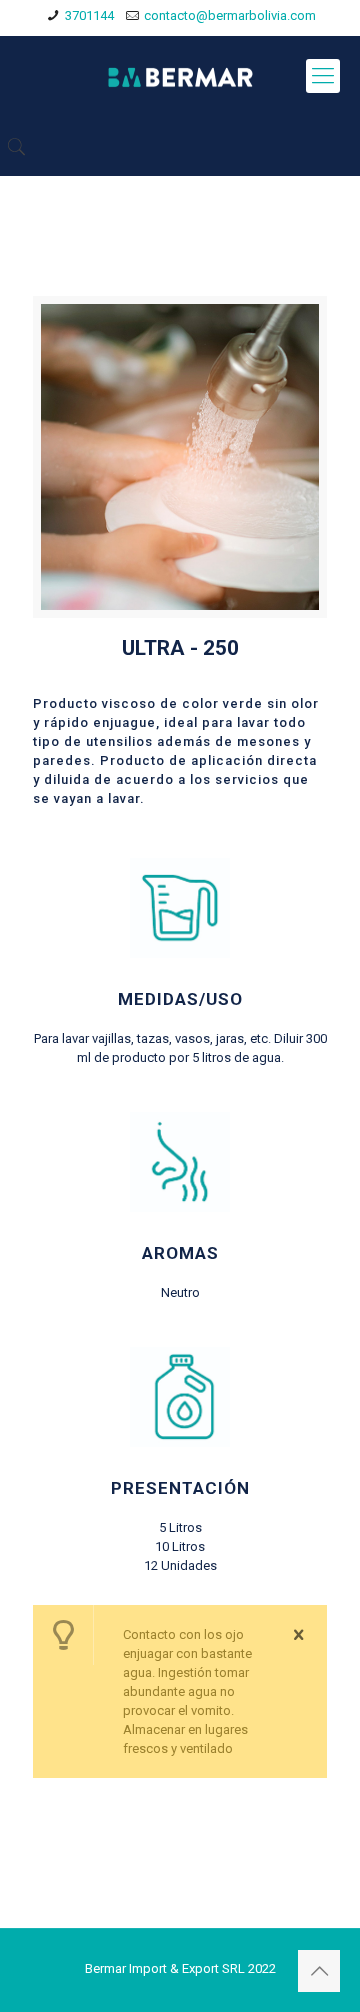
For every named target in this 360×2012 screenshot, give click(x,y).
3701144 (89, 15)
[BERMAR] (180, 76)
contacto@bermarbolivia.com (230, 15)
